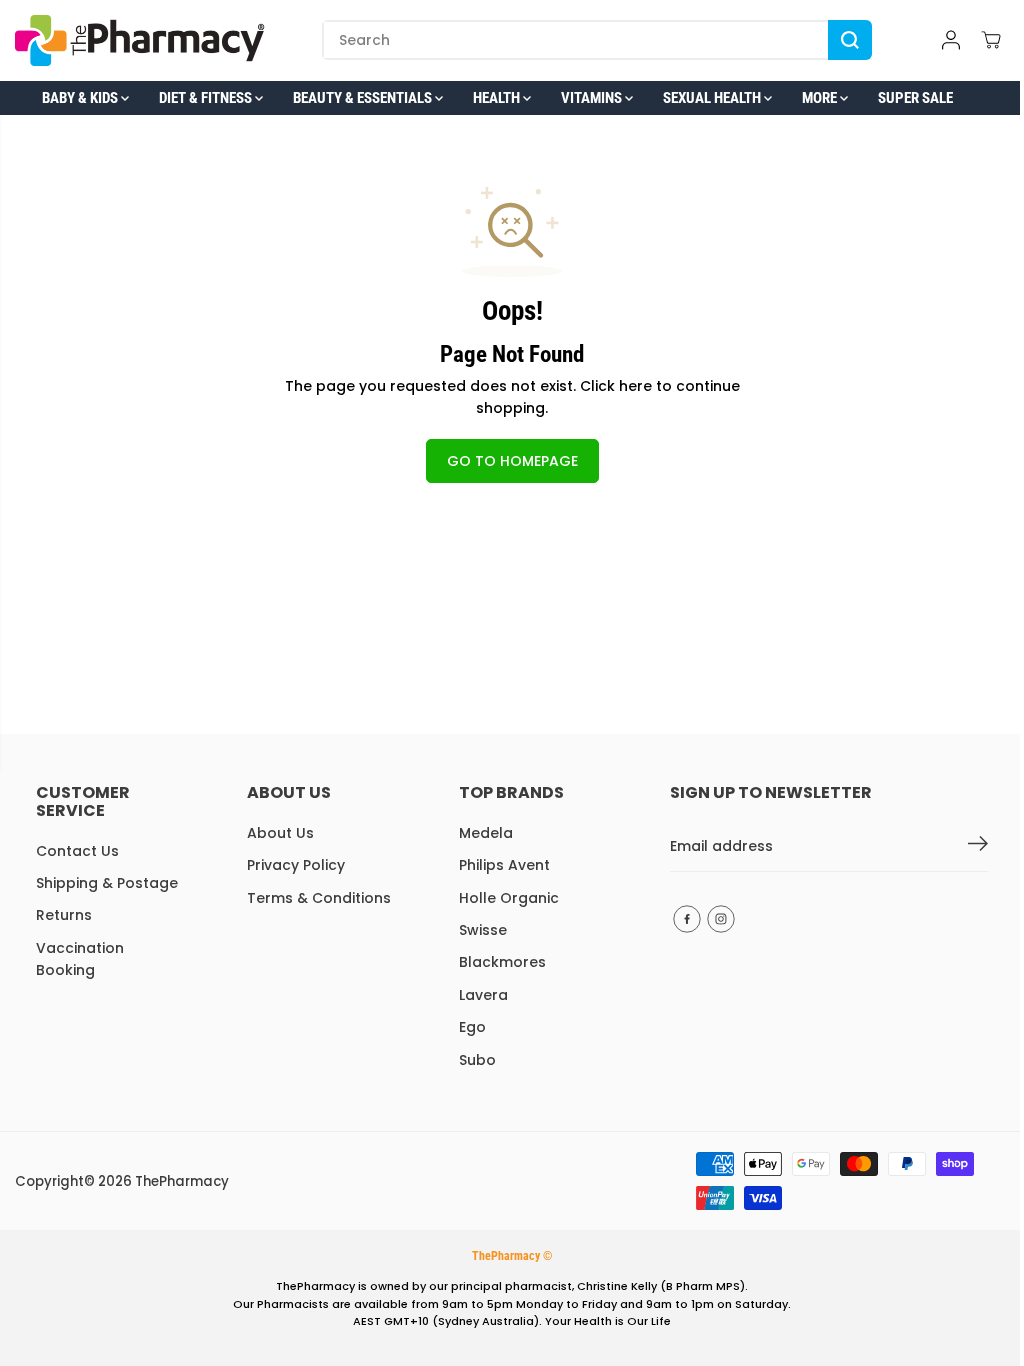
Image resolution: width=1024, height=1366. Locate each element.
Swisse (483, 930)
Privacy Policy (296, 865)
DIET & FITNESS (207, 98)
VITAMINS (593, 98)
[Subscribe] (978, 847)
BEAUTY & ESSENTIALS (364, 98)
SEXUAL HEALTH (713, 98)
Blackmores (502, 962)
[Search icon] (850, 40)
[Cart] (991, 40)
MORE (821, 98)
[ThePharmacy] (140, 40)
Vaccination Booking (80, 959)
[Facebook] (687, 919)
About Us (280, 833)
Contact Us (77, 851)
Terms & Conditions (319, 898)
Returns (64, 915)
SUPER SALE (915, 98)
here (635, 386)
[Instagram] (721, 919)
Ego (472, 1027)
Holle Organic (509, 898)
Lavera (483, 995)
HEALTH (498, 98)
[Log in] (951, 40)
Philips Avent (504, 865)
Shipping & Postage (107, 883)
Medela (486, 833)
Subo (477, 1060)
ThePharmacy (182, 1181)
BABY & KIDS (81, 98)
